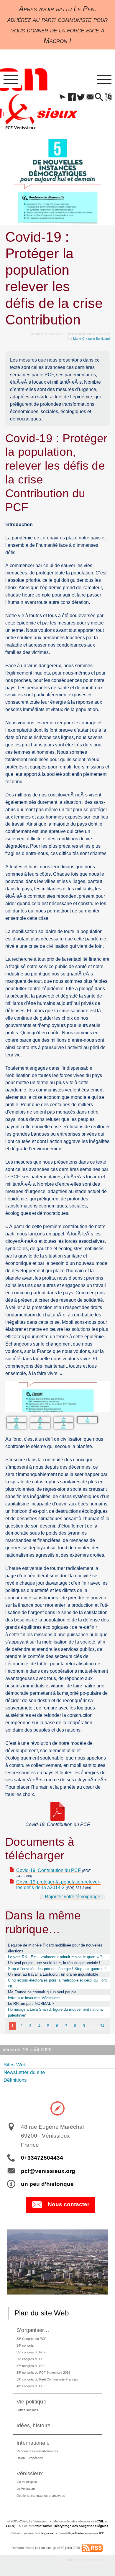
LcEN (10, 2526)
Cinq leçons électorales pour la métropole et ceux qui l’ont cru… (57, 1983)
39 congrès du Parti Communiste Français (47, 2379)
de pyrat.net (47, 2533)
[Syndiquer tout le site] (92, 2548)
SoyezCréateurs (77, 2533)
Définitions (15, 2080)
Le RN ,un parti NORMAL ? (31, 2003)
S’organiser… (33, 2330)
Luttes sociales (27, 2410)
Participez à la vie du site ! (85, 2560)
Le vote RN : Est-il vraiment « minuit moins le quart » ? (55, 1957)
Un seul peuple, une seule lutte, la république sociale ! (54, 1963)
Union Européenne (30, 2458)
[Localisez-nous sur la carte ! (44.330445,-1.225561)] (57, 2108)
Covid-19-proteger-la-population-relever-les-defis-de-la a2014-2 (58, 1885)
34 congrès (25, 2345)
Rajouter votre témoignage (73, 1897)
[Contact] (90, 97)
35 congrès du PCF (31, 2352)
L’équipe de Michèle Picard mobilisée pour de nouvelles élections (55, 1948)
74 (102, 2026)
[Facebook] (72, 97)
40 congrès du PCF (31, 2386)
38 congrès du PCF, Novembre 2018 (43, 2372)
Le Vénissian (26, 2489)
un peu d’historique (47, 2184)
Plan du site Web (42, 2313)
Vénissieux (30, 2473)
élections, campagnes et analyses (41, 2496)
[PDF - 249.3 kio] (57, 1811)
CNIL (100, 2521)
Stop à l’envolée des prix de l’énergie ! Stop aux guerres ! (57, 1969)
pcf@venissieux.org (48, 2171)
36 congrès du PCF (31, 2359)
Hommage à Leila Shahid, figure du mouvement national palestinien (56, 2012)
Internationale (33, 2443)
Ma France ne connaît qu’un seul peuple (42, 1992)
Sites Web (15, 2065)
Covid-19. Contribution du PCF (49, 1870)
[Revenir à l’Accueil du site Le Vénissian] (20, 112)
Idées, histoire (34, 2425)
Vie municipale (27, 2482)
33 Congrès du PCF (31, 2339)
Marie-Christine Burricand (91, 339)
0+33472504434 (42, 2158)
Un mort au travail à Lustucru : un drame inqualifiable (53, 1974)
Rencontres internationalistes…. (39, 2451)
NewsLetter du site (24, 2072)
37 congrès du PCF (31, 2366)
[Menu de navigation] (11, 80)
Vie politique (31, 2402)
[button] (63, 97)
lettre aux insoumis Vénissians (34, 1998)
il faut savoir (42, 2526)
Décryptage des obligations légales (81, 2526)
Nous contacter (69, 2204)
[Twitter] (81, 97)
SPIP (102, 2533)
